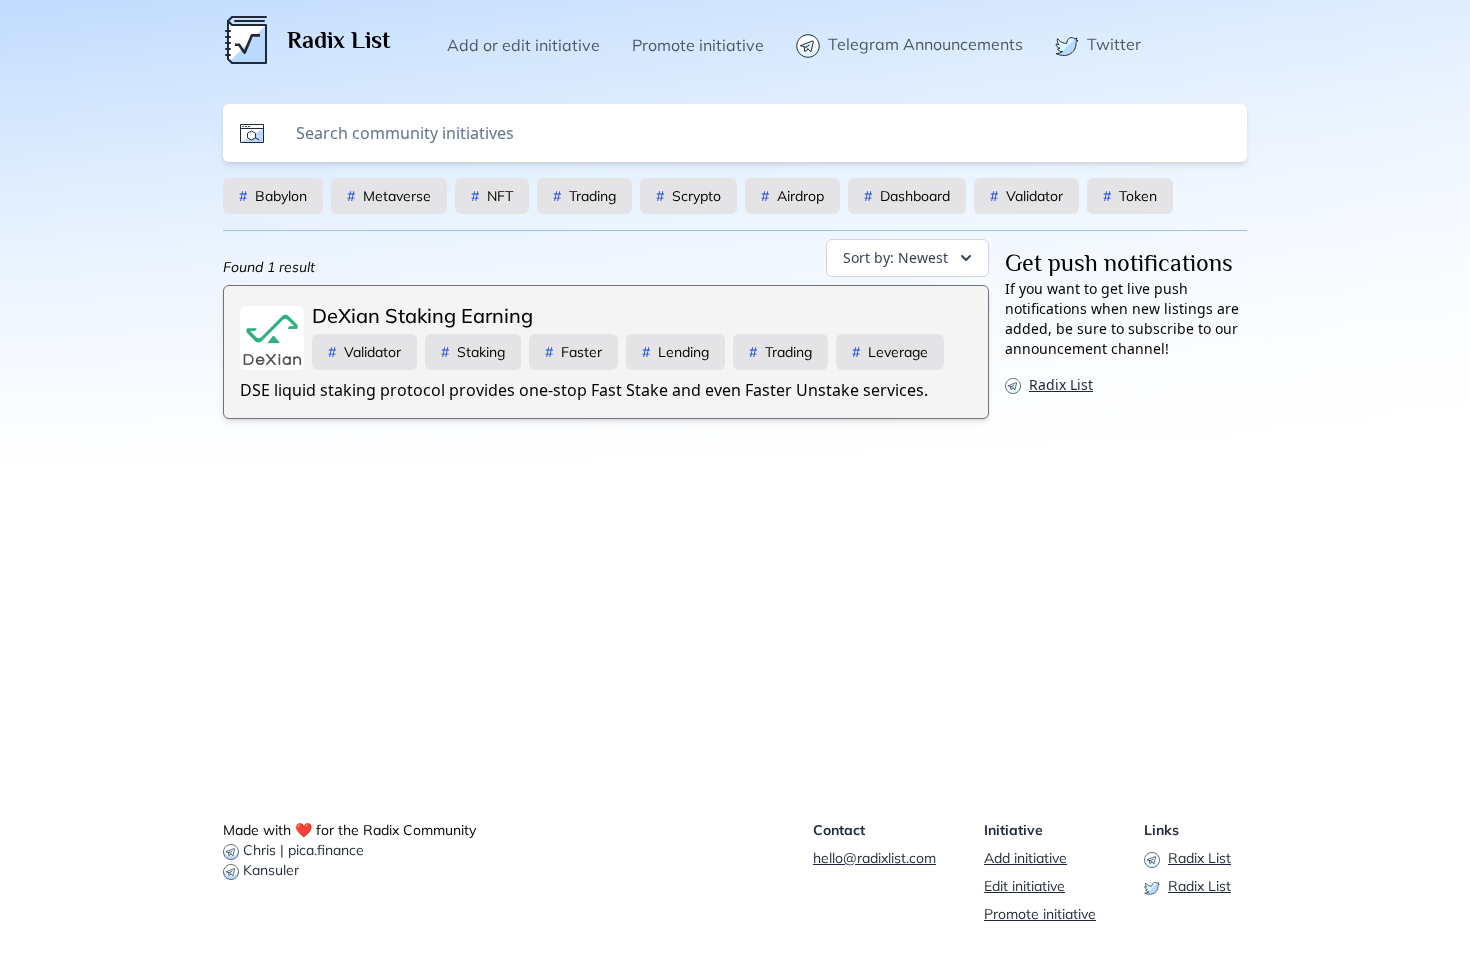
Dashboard (907, 196)
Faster (573, 352)
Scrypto (688, 196)
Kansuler (271, 870)
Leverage (890, 352)
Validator (1026, 196)
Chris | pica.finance (303, 850)
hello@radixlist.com (874, 858)
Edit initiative (1024, 886)
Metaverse (389, 196)
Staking (473, 352)
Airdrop (792, 196)
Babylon (273, 196)
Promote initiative (1040, 914)
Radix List (1061, 384)
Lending (675, 352)
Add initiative (1025, 858)
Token (1130, 196)
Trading (584, 196)
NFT (492, 196)
